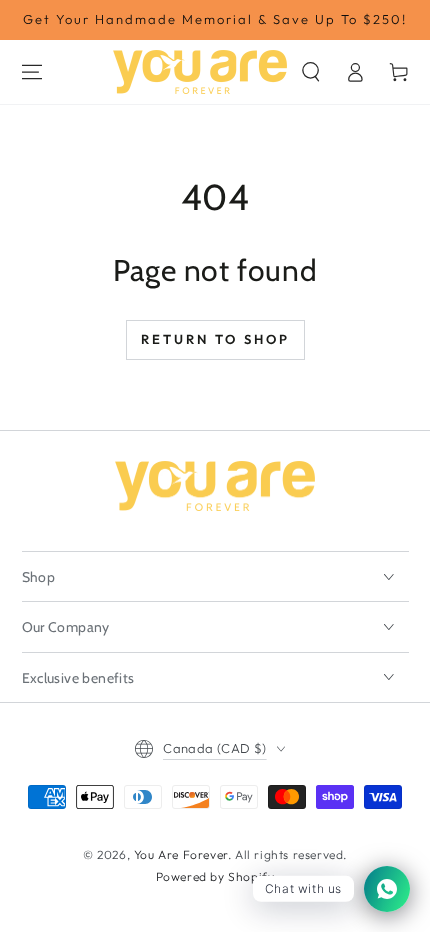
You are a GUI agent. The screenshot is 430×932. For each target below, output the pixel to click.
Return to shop (215, 339)
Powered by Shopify (215, 876)
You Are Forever (181, 854)
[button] (311, 72)
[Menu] (32, 72)
